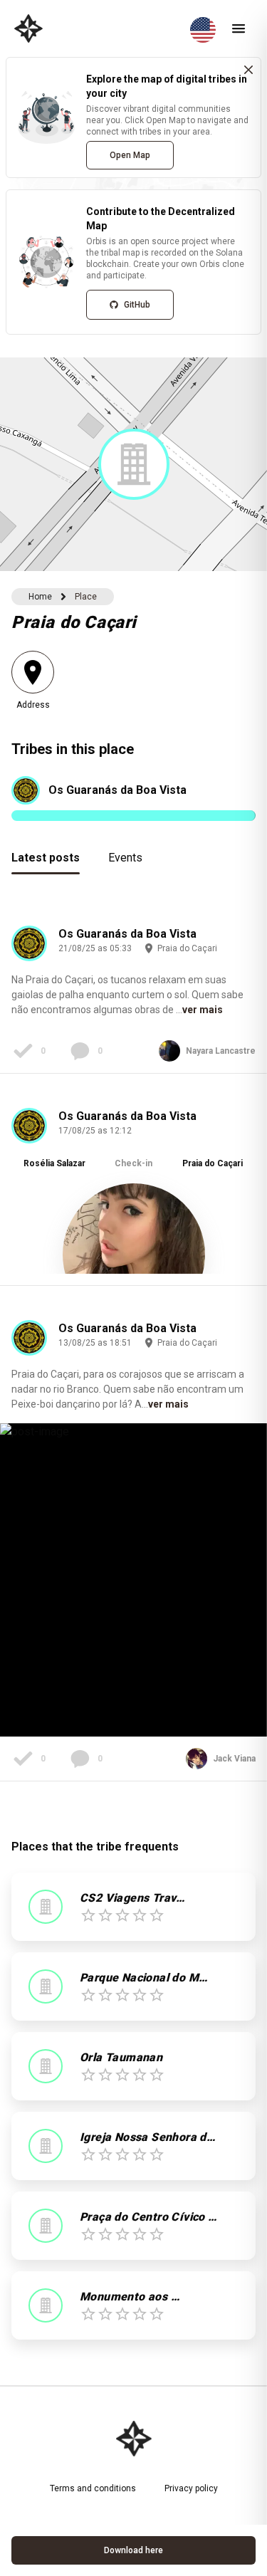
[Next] (234, 1191)
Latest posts (46, 858)
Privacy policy (191, 2488)
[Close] (248, 70)
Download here (133, 2550)
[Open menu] (239, 28)
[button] (134, 464)
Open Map (130, 155)
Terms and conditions (93, 2488)
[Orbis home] (28, 28)
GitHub (137, 305)
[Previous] (33, 1191)
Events (125, 858)
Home (40, 597)
